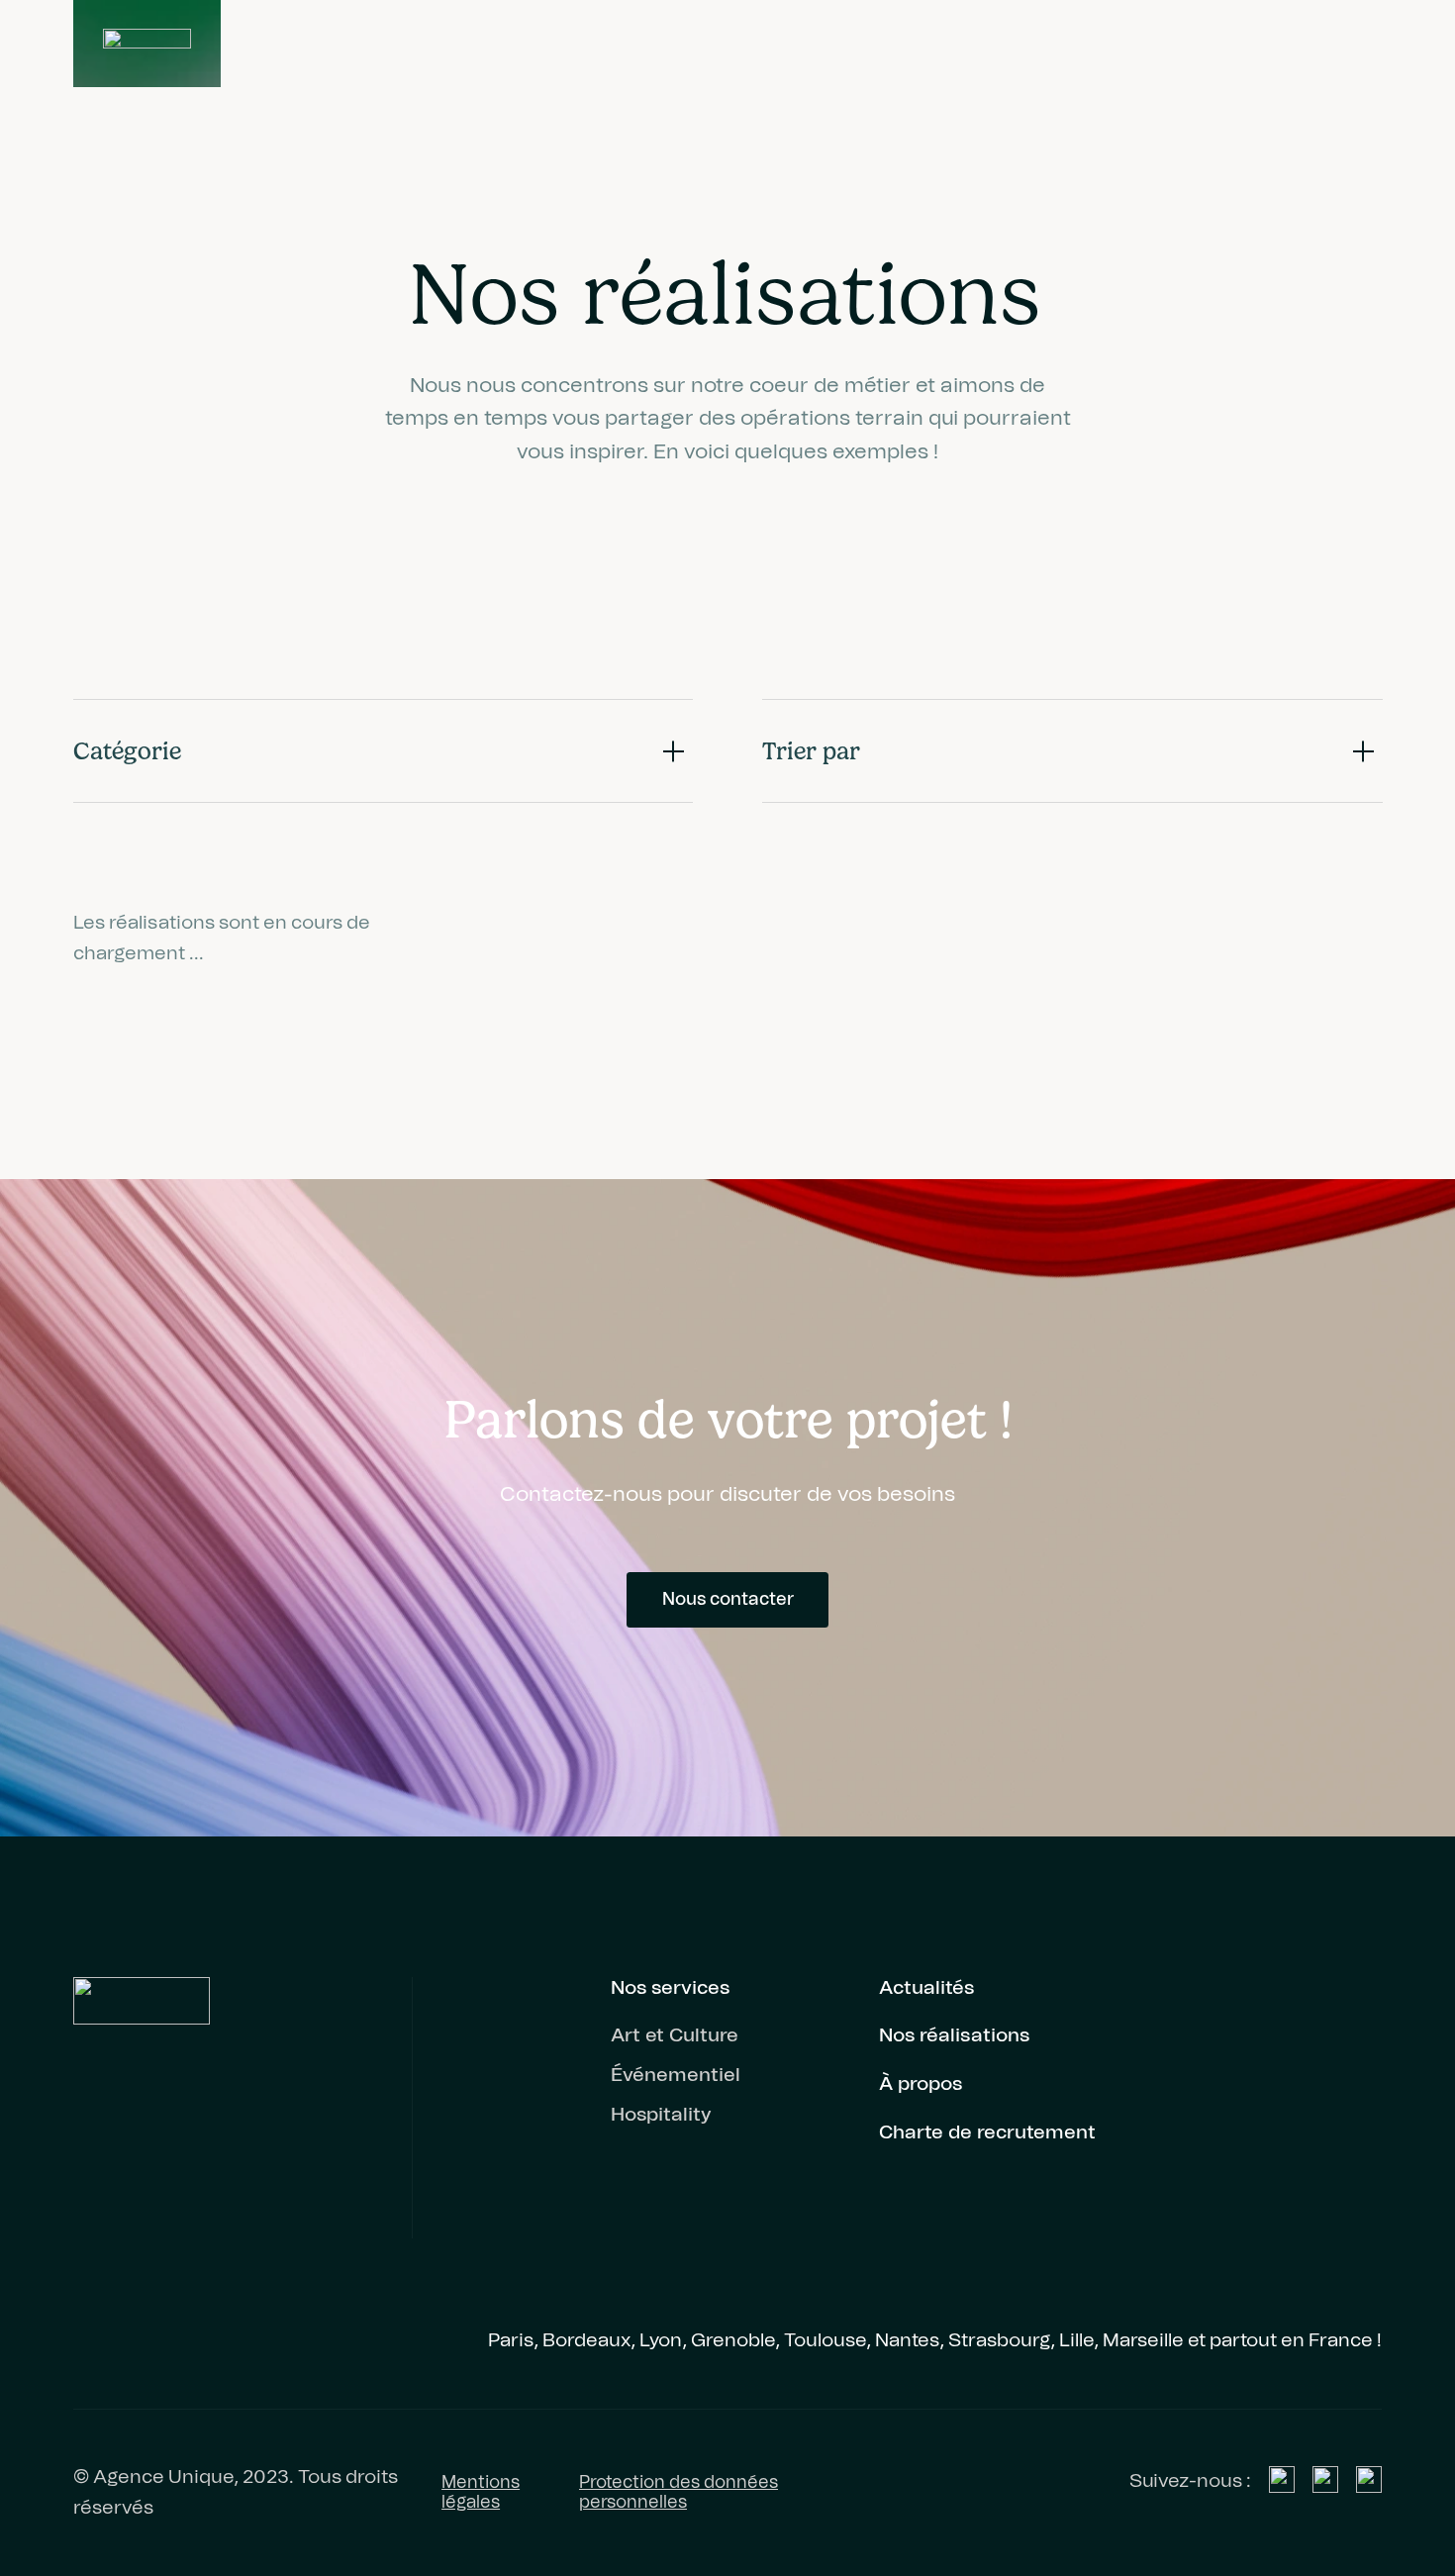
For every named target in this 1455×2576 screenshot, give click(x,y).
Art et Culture (675, 2035)
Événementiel (676, 2075)
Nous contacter (728, 1600)
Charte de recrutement (987, 2132)
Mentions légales (481, 2493)
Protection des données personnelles (679, 2493)
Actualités (926, 1988)
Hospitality (661, 2115)
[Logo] (147, 44)
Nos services (670, 1988)
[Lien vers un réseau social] (1282, 2479)
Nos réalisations (954, 2035)
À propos (921, 2084)
